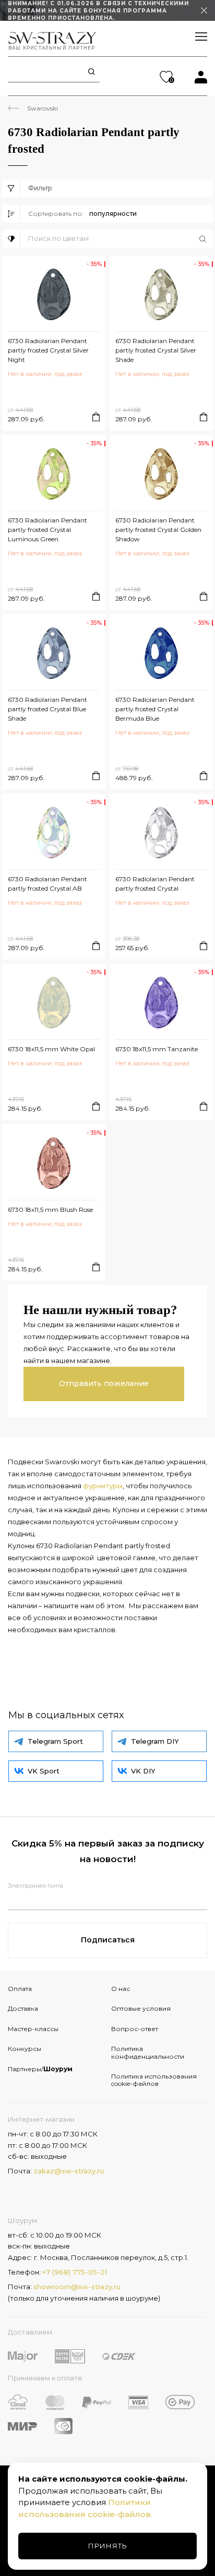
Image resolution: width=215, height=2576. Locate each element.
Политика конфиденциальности (148, 2052)
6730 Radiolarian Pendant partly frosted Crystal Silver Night (48, 350)
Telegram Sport (55, 1741)
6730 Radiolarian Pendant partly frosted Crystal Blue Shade (47, 709)
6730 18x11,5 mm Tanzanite (157, 1049)
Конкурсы (25, 2049)
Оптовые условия (141, 2008)
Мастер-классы (33, 2029)
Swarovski (43, 108)
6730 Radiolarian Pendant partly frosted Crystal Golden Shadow (158, 530)
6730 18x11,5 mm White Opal (51, 1049)
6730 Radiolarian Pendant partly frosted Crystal (155, 884)
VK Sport (44, 1771)
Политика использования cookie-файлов (154, 2080)
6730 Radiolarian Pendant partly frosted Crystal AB (47, 884)
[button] (121, 239)
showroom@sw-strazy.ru (77, 2287)
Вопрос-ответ (135, 2029)
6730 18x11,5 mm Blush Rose (50, 1210)
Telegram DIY (155, 1741)
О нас (121, 1989)
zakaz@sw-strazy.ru (69, 2171)
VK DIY (143, 1771)
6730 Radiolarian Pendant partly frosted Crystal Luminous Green (47, 530)
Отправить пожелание (104, 1383)
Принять (108, 2546)
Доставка (23, 2008)
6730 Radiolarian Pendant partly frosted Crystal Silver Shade (156, 350)
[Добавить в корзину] (96, 417)
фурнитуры (103, 1486)
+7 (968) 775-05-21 (75, 2272)
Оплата (20, 1989)
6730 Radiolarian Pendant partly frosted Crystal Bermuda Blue (155, 709)
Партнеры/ (40, 2069)
